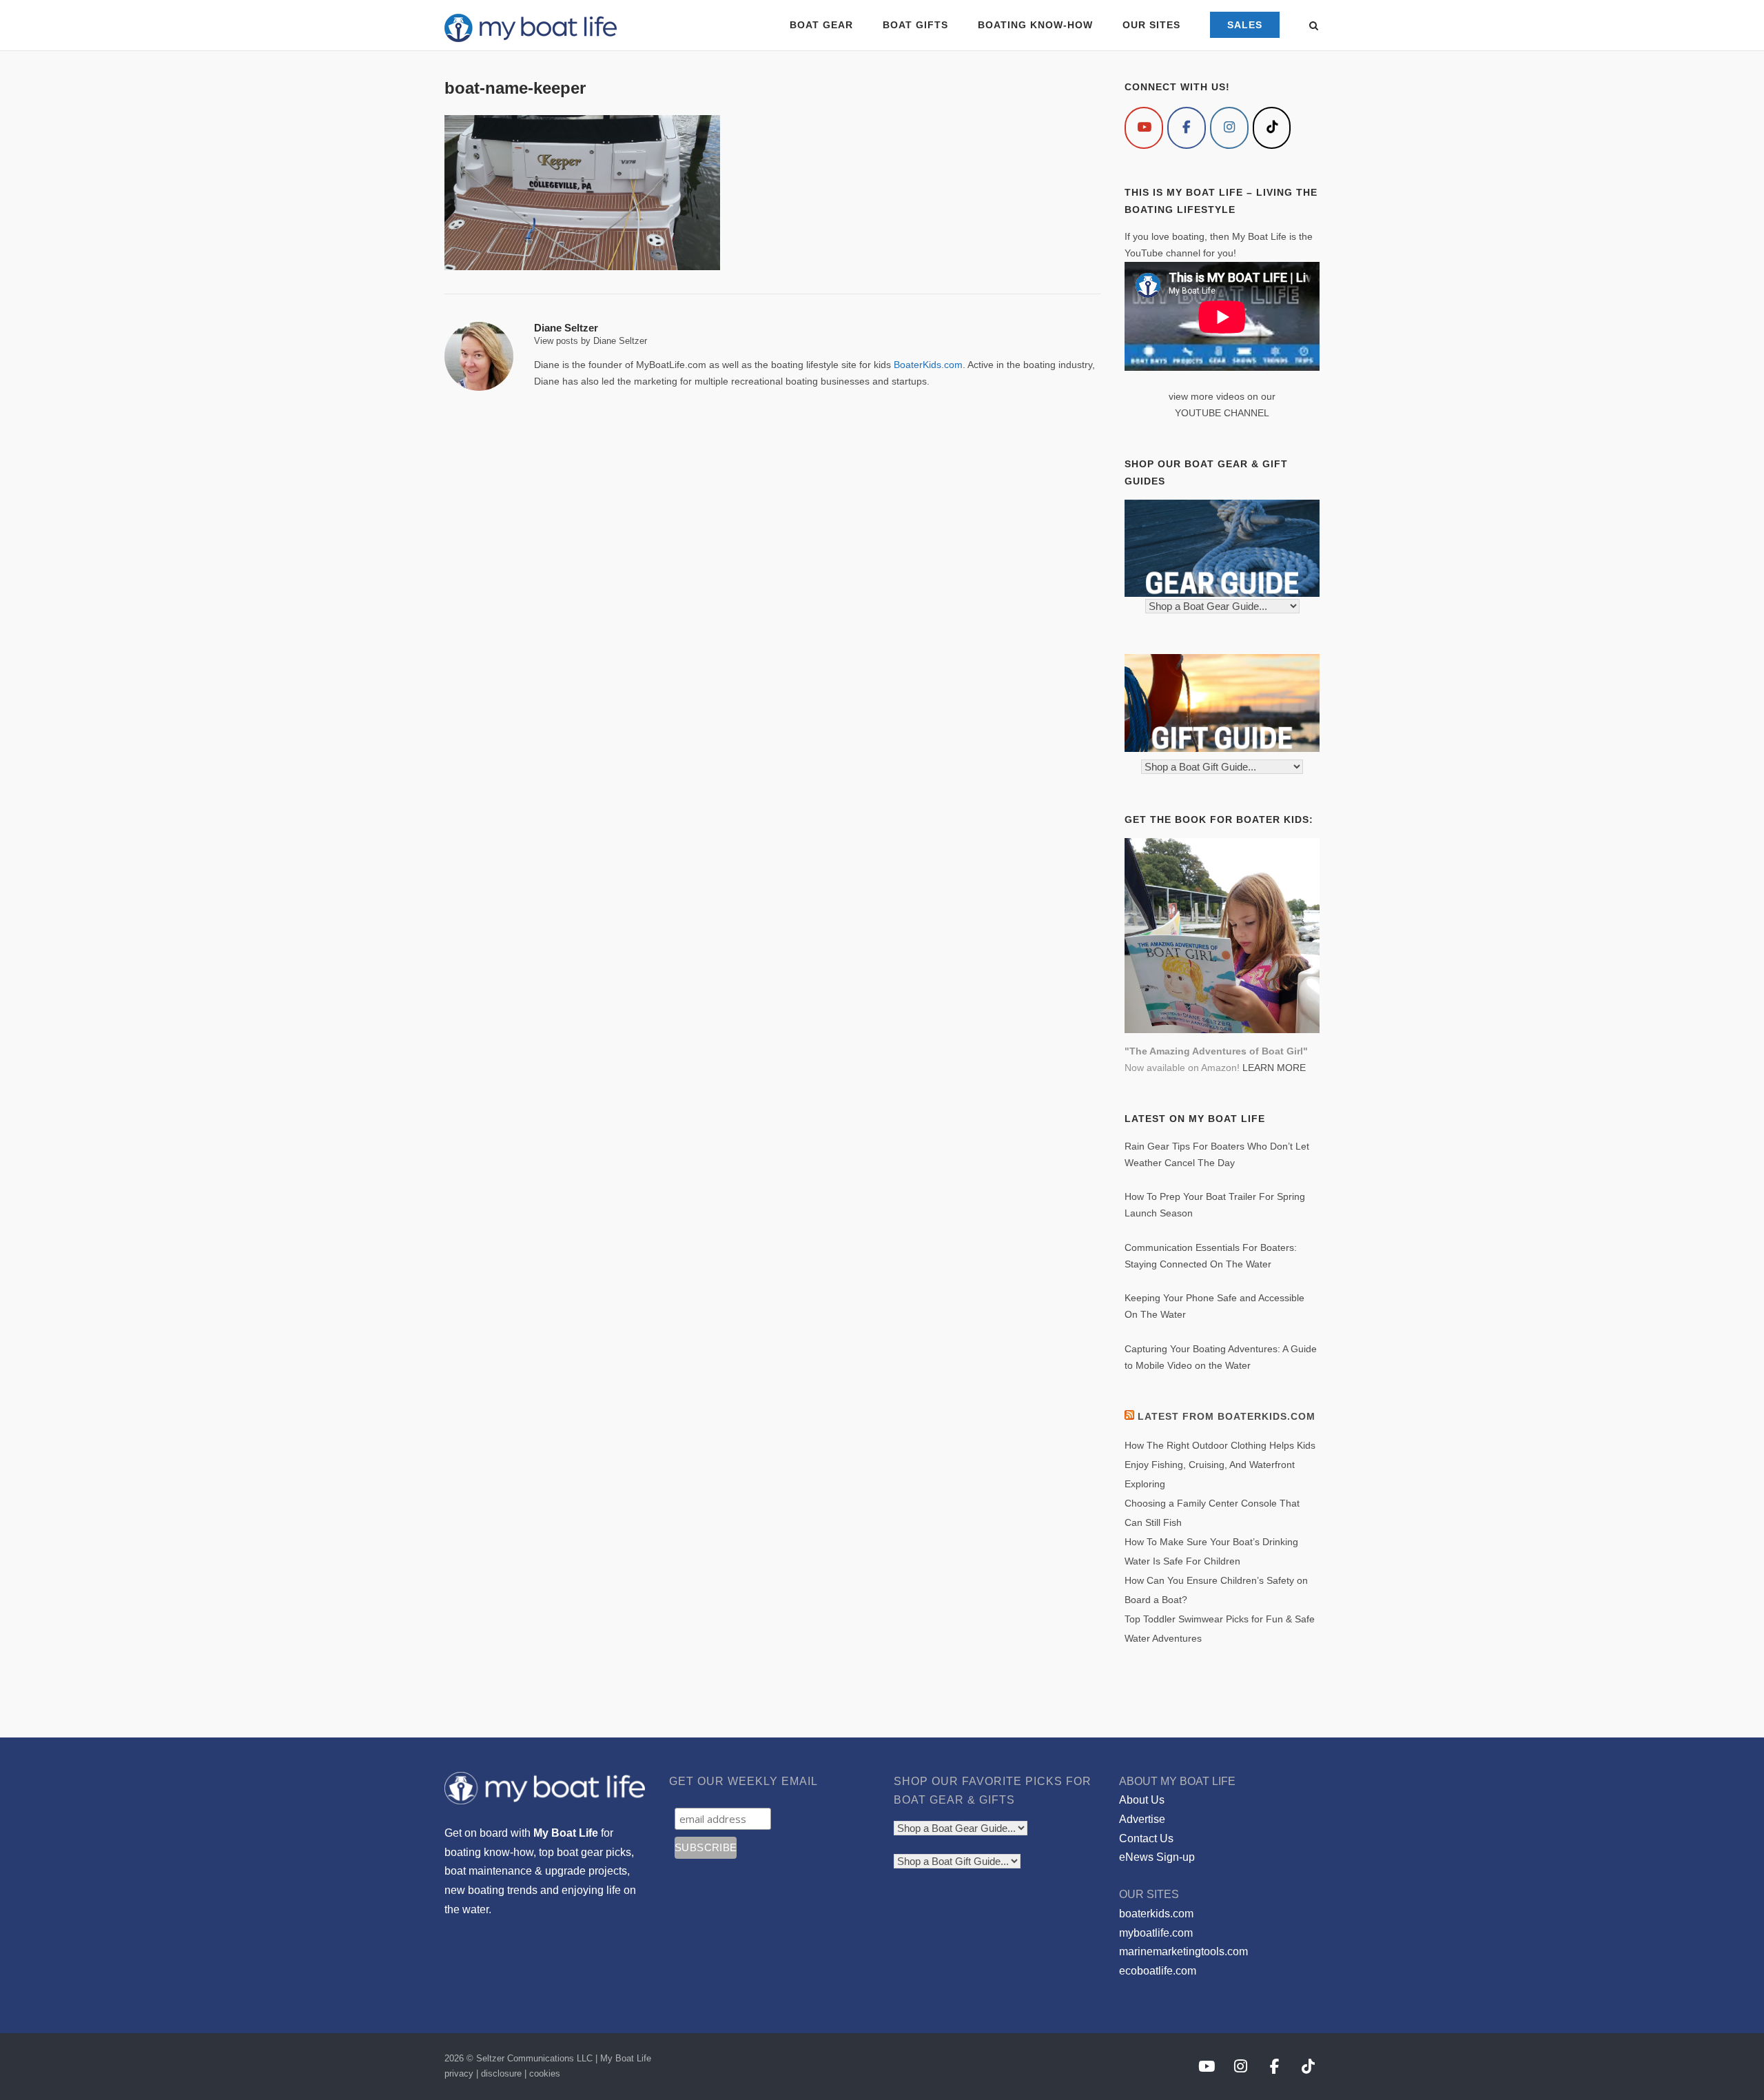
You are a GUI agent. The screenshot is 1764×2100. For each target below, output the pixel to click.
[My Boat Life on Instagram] (1229, 128)
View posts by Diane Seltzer (591, 341)
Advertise (1142, 1819)
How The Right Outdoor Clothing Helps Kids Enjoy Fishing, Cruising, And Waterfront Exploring (1220, 1465)
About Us (1142, 1800)
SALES (1245, 25)
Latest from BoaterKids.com (1227, 1416)
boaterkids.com (1156, 1914)
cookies (545, 2073)
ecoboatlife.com (1158, 1971)
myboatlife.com (1156, 1933)
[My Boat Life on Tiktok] (1272, 128)
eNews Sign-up (1157, 1857)
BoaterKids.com (928, 365)
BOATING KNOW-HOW (1035, 25)
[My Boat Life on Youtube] (1144, 128)
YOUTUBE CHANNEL (1222, 413)
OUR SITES (1151, 25)
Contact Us (1146, 1838)
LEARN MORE (1274, 1068)
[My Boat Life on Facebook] (1187, 128)
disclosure (501, 2073)
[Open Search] (1314, 27)
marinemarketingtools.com (1183, 1951)
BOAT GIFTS (915, 25)
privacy (459, 2073)
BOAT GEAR (821, 25)
